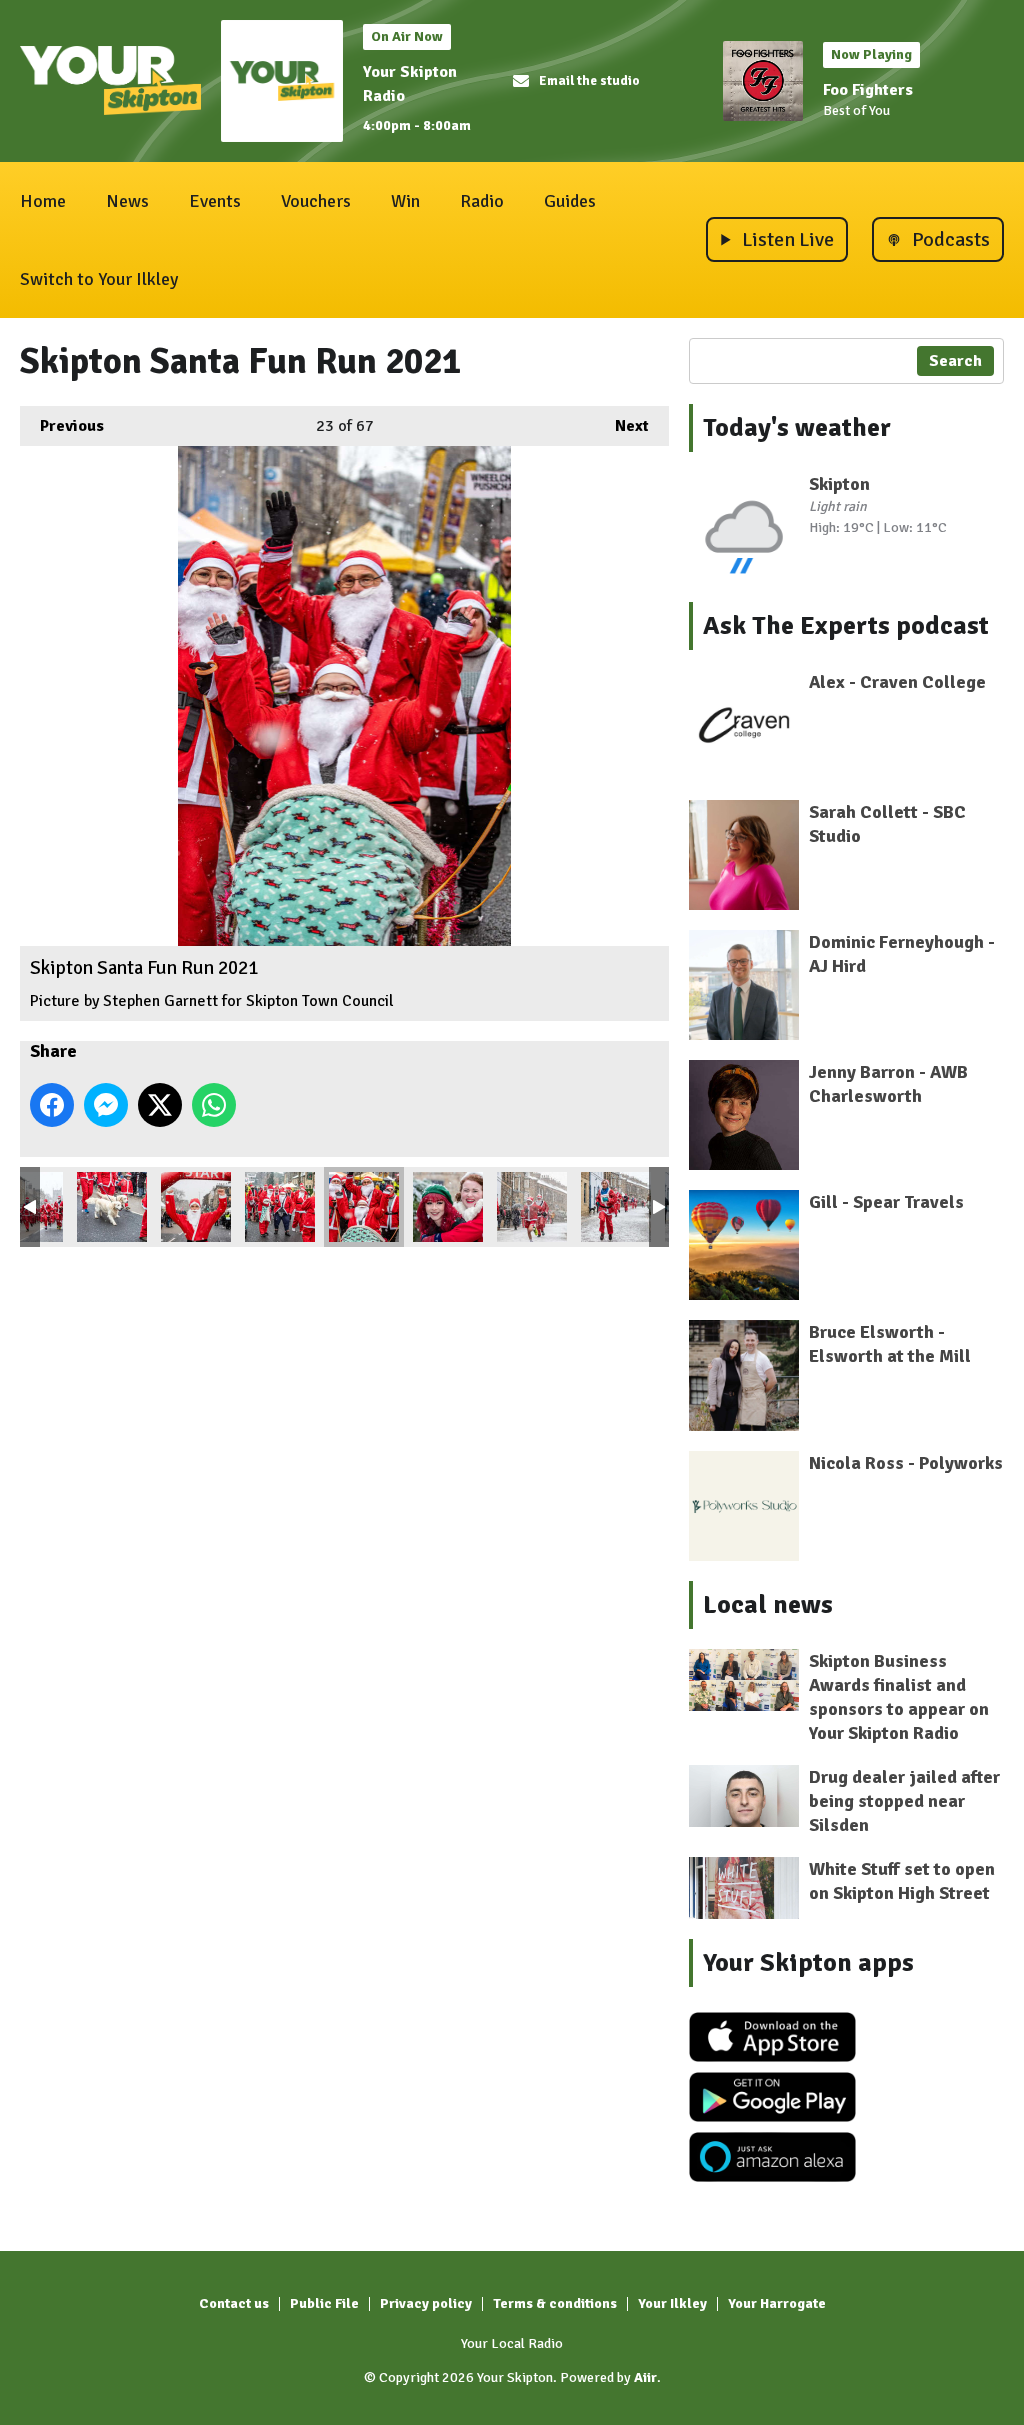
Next (622, 426)
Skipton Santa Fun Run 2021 (112, 1207)
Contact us (234, 2303)
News (127, 201)
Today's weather (797, 428)
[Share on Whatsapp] (214, 1105)
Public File (324, 2303)
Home (43, 201)
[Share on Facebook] (52, 1105)
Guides (570, 201)
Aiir (645, 2377)
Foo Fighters (868, 90)
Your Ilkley (672, 2303)
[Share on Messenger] (106, 1105)
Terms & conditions (555, 2303)
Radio (482, 201)
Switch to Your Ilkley (99, 279)
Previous (62, 426)
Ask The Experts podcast (846, 626)
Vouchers (316, 201)
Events (215, 201)
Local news (768, 1605)
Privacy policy (426, 2303)
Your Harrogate (777, 2303)
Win (405, 201)
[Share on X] (160, 1105)
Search (955, 361)
